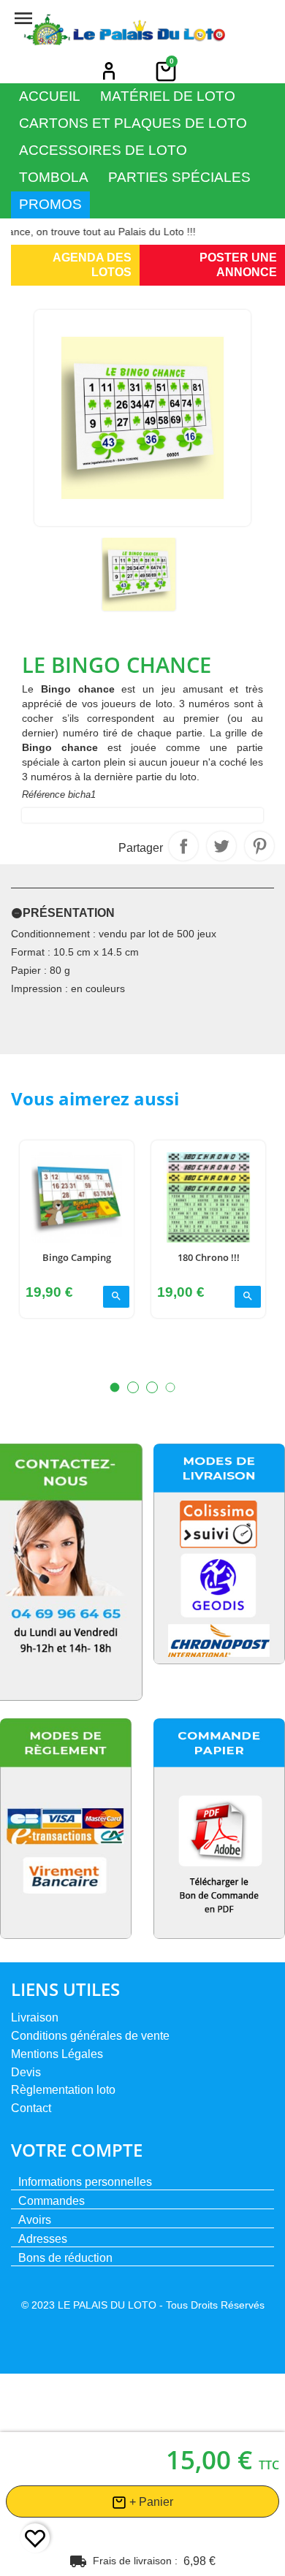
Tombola (54, 177)
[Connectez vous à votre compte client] (109, 71)
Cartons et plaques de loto (133, 123)
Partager (183, 846)
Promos (50, 204)
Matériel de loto (168, 96)
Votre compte (77, 2150)
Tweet (221, 846)
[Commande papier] (219, 1829)
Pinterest (259, 846)
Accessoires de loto (103, 150)
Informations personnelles (85, 2182)
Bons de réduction (65, 2258)
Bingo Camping (77, 1257)
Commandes (52, 2201)
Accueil (50, 96)
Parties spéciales (179, 177)
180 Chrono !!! (209, 1257)
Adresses (43, 2239)
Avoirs (35, 2220)
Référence (43, 794)
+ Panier (150, 2502)
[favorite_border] (35, 2538)
